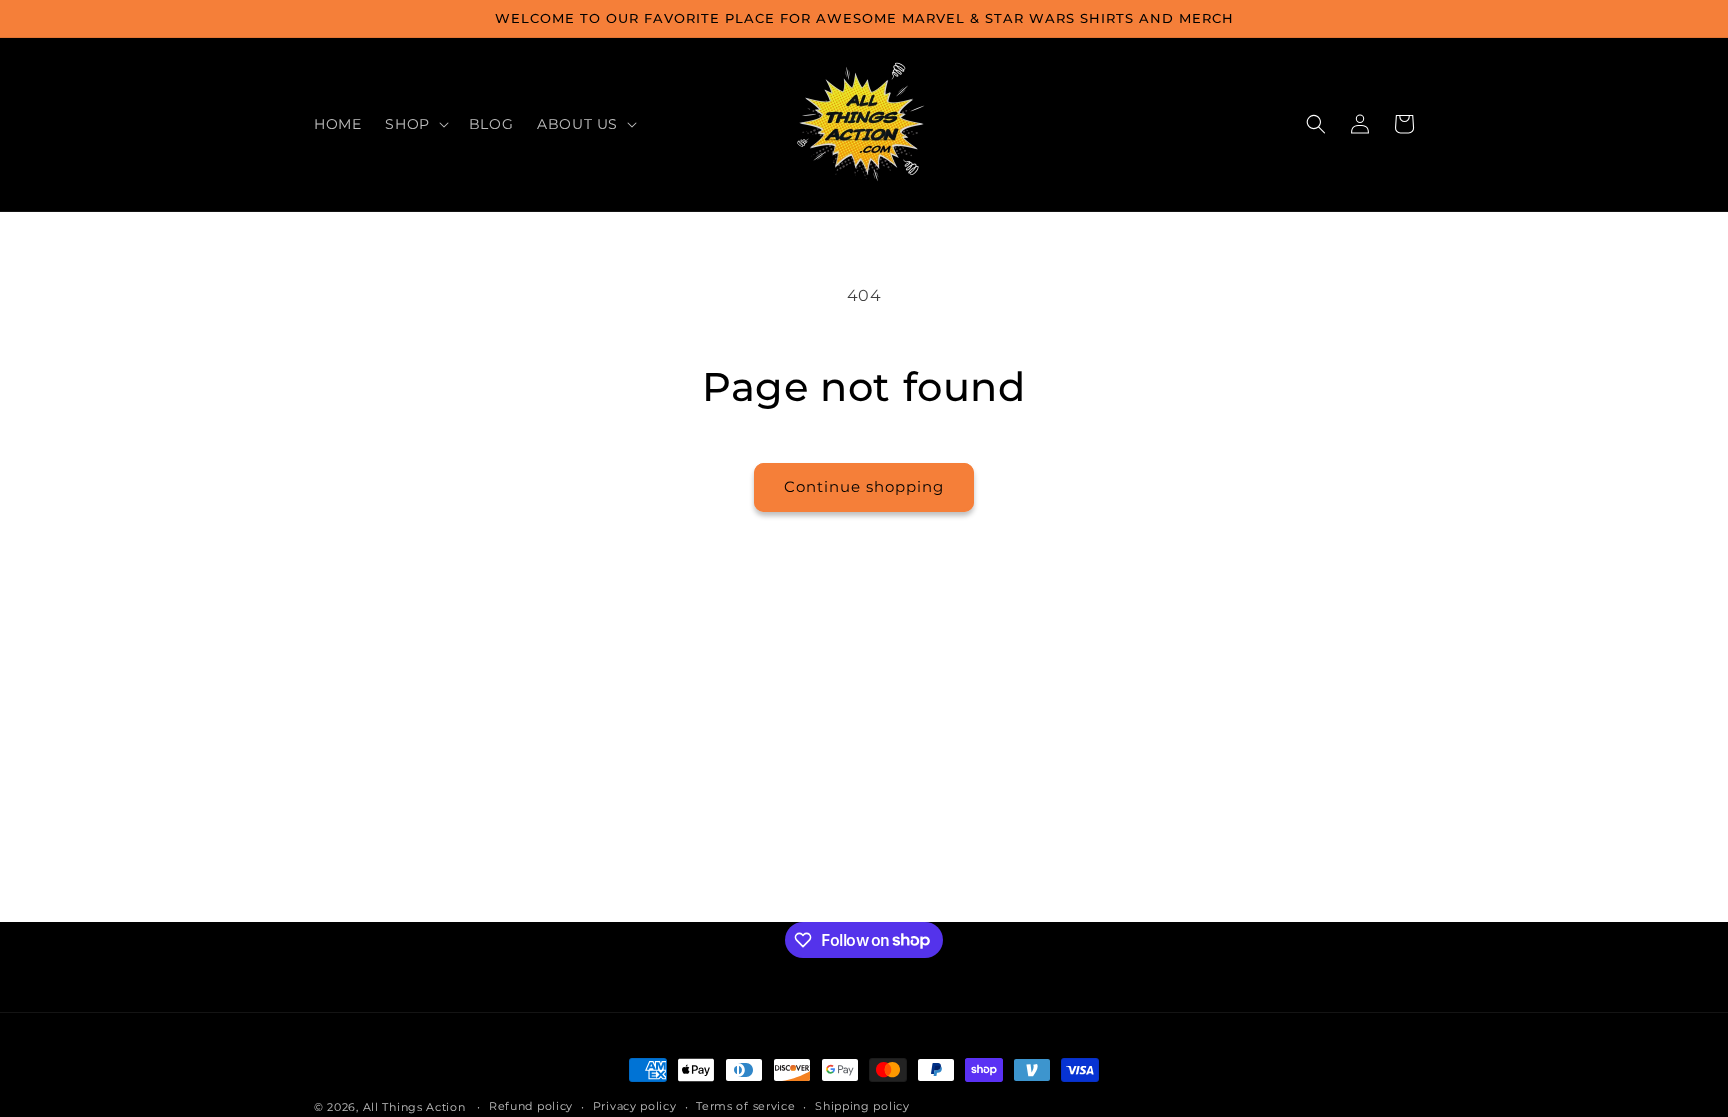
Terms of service (745, 1106)
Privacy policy (635, 1106)
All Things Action (414, 1107)
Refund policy (531, 1106)
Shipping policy (862, 1106)
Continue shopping (864, 486)
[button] (414, 124)
